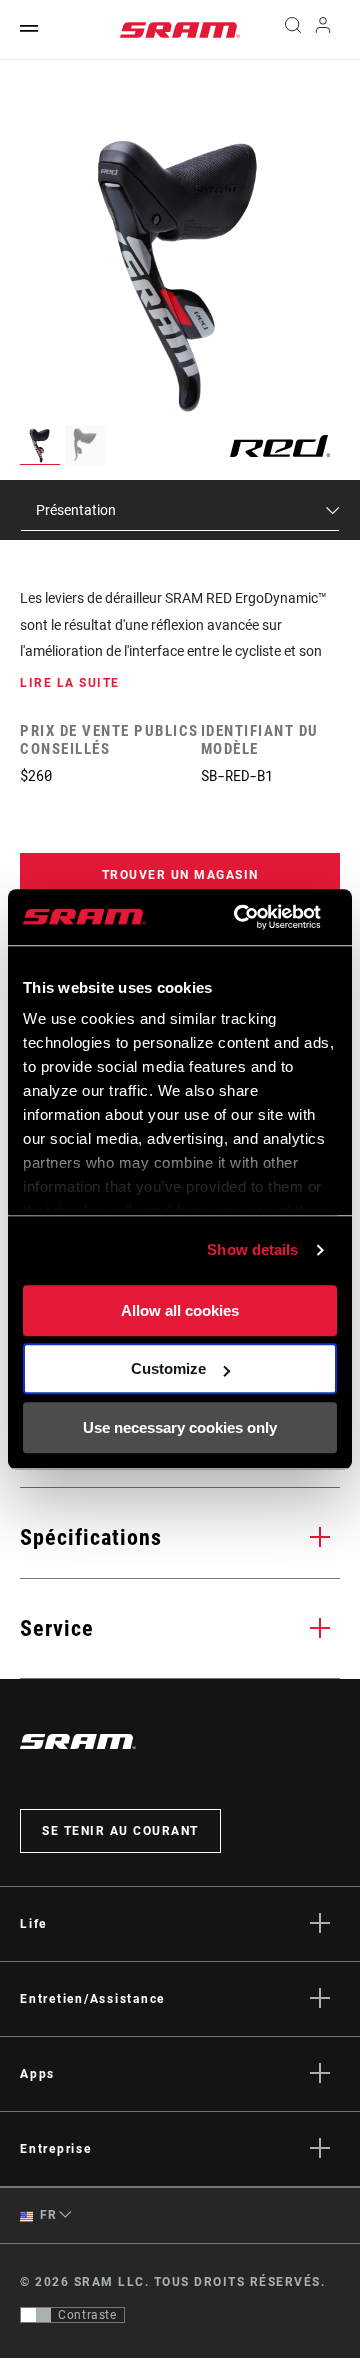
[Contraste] (36, 2315)
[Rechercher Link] (292, 30)
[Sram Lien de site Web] (180, 30)
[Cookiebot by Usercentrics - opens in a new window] (240, 917)
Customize (168, 1368)
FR (47, 2215)
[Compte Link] (323, 30)
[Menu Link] (29, 29)
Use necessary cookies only (180, 1427)
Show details (252, 1249)
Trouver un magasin (180, 875)
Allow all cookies (180, 1310)
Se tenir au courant (120, 1831)
